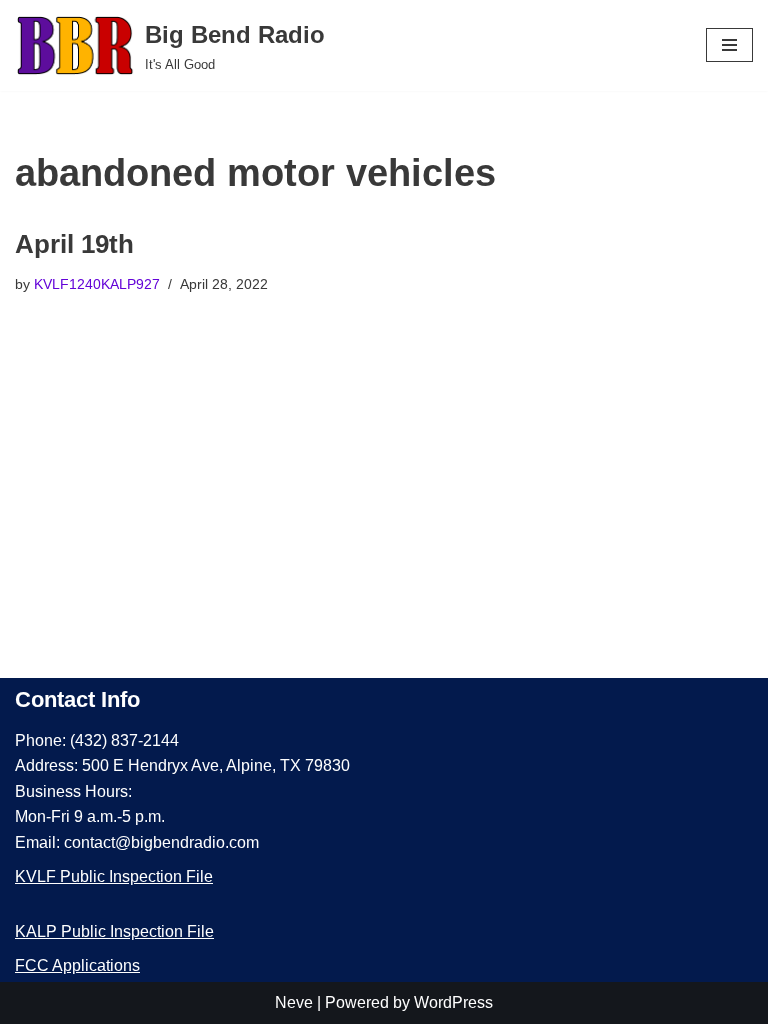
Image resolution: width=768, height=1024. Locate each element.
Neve (294, 1002)
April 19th (74, 244)
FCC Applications (77, 965)
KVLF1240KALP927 (97, 284)
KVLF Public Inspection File (114, 876)
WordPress (453, 1002)
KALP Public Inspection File (114, 931)
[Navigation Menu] (729, 45)
